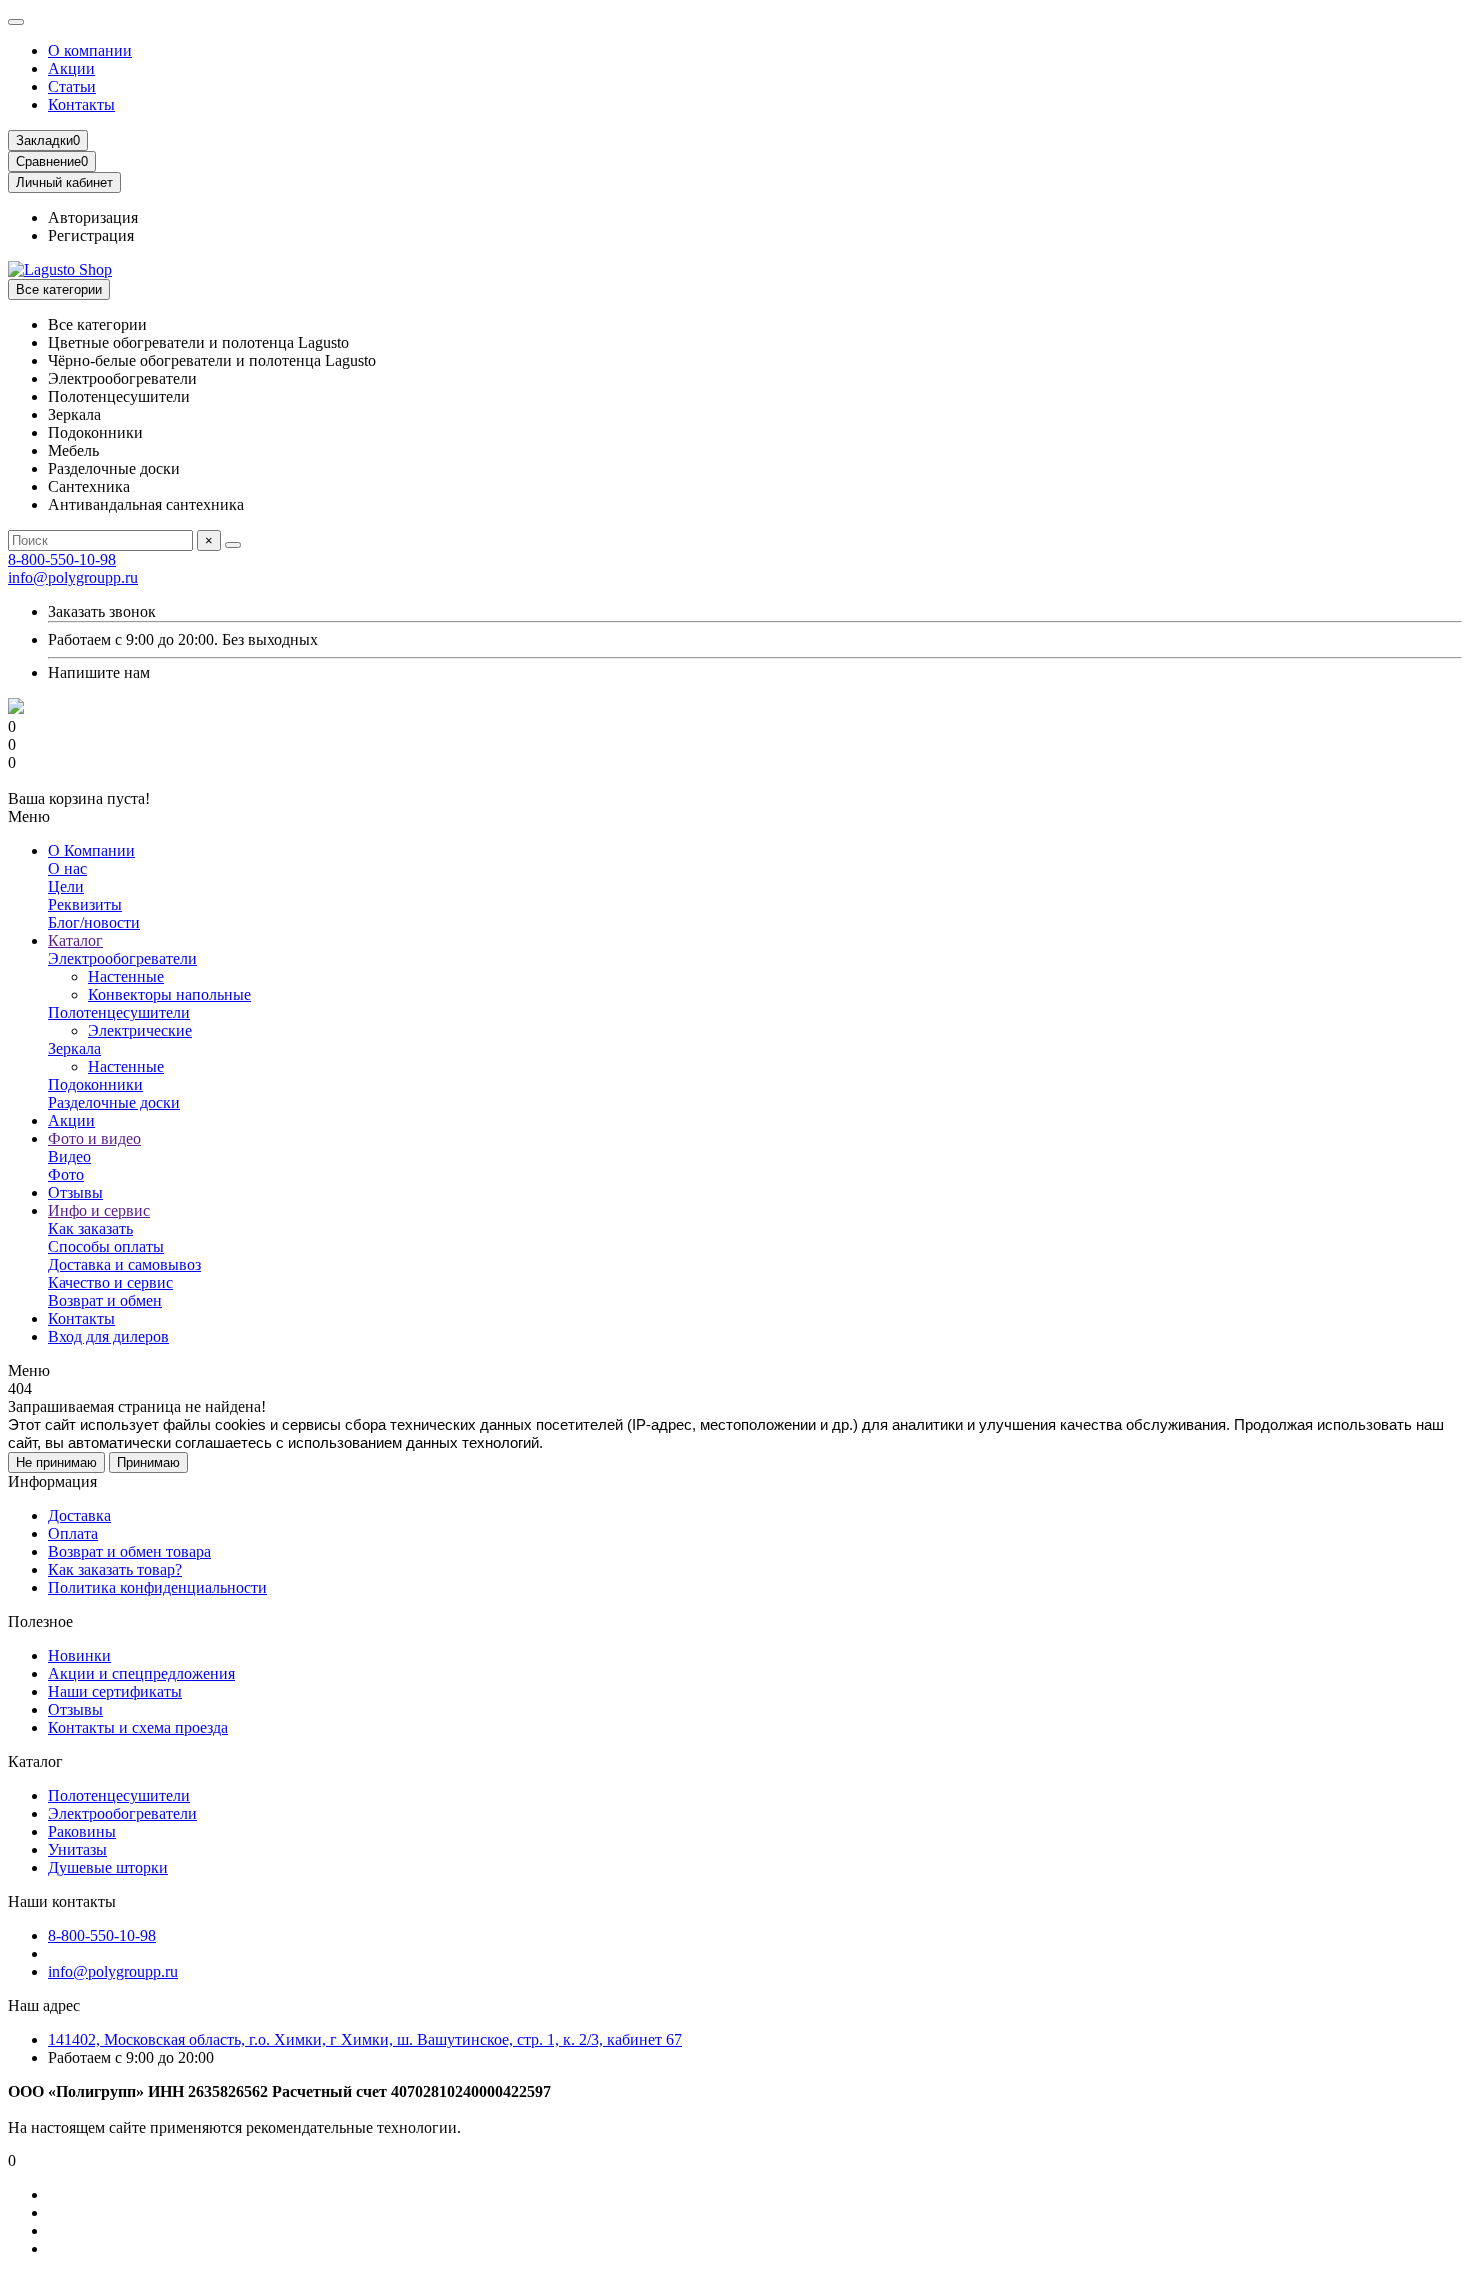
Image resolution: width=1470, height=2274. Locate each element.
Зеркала (74, 1048)
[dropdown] (16, 22)
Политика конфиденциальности (157, 1587)
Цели (66, 886)
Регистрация (91, 235)
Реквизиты (85, 904)
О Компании (91, 850)
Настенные (126, 976)
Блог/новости (94, 922)
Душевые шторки (108, 1867)
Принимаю (148, 1462)
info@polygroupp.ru (73, 577)
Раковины (82, 1831)
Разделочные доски (114, 1102)
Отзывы (75, 1192)
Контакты (81, 104)
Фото (66, 1174)
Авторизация (93, 217)
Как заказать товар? (115, 1569)
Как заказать (90, 1228)
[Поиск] (233, 545)
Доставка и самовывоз (124, 1264)
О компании (90, 50)
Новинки (79, 1655)
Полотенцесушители (119, 1012)
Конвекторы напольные (169, 994)
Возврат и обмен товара (129, 1551)
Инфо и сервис (99, 1210)
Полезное (40, 1621)
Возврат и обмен (105, 1300)
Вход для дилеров (108, 1336)
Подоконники (95, 1084)
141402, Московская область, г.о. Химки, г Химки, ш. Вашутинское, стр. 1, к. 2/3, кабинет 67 (365, 2039)
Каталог (75, 940)
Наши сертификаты (115, 1691)
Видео (69, 1156)
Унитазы (77, 1849)
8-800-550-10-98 (62, 559)
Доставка (79, 1515)
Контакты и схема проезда (138, 1727)
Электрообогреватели (122, 958)
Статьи (72, 86)
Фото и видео (94, 1138)
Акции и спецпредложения (141, 1673)
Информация (52, 1481)
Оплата (73, 1533)
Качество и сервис (110, 1282)
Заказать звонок (102, 611)
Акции (71, 68)
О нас (67, 868)
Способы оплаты (106, 1246)
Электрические (140, 1030)
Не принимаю (56, 1462)
